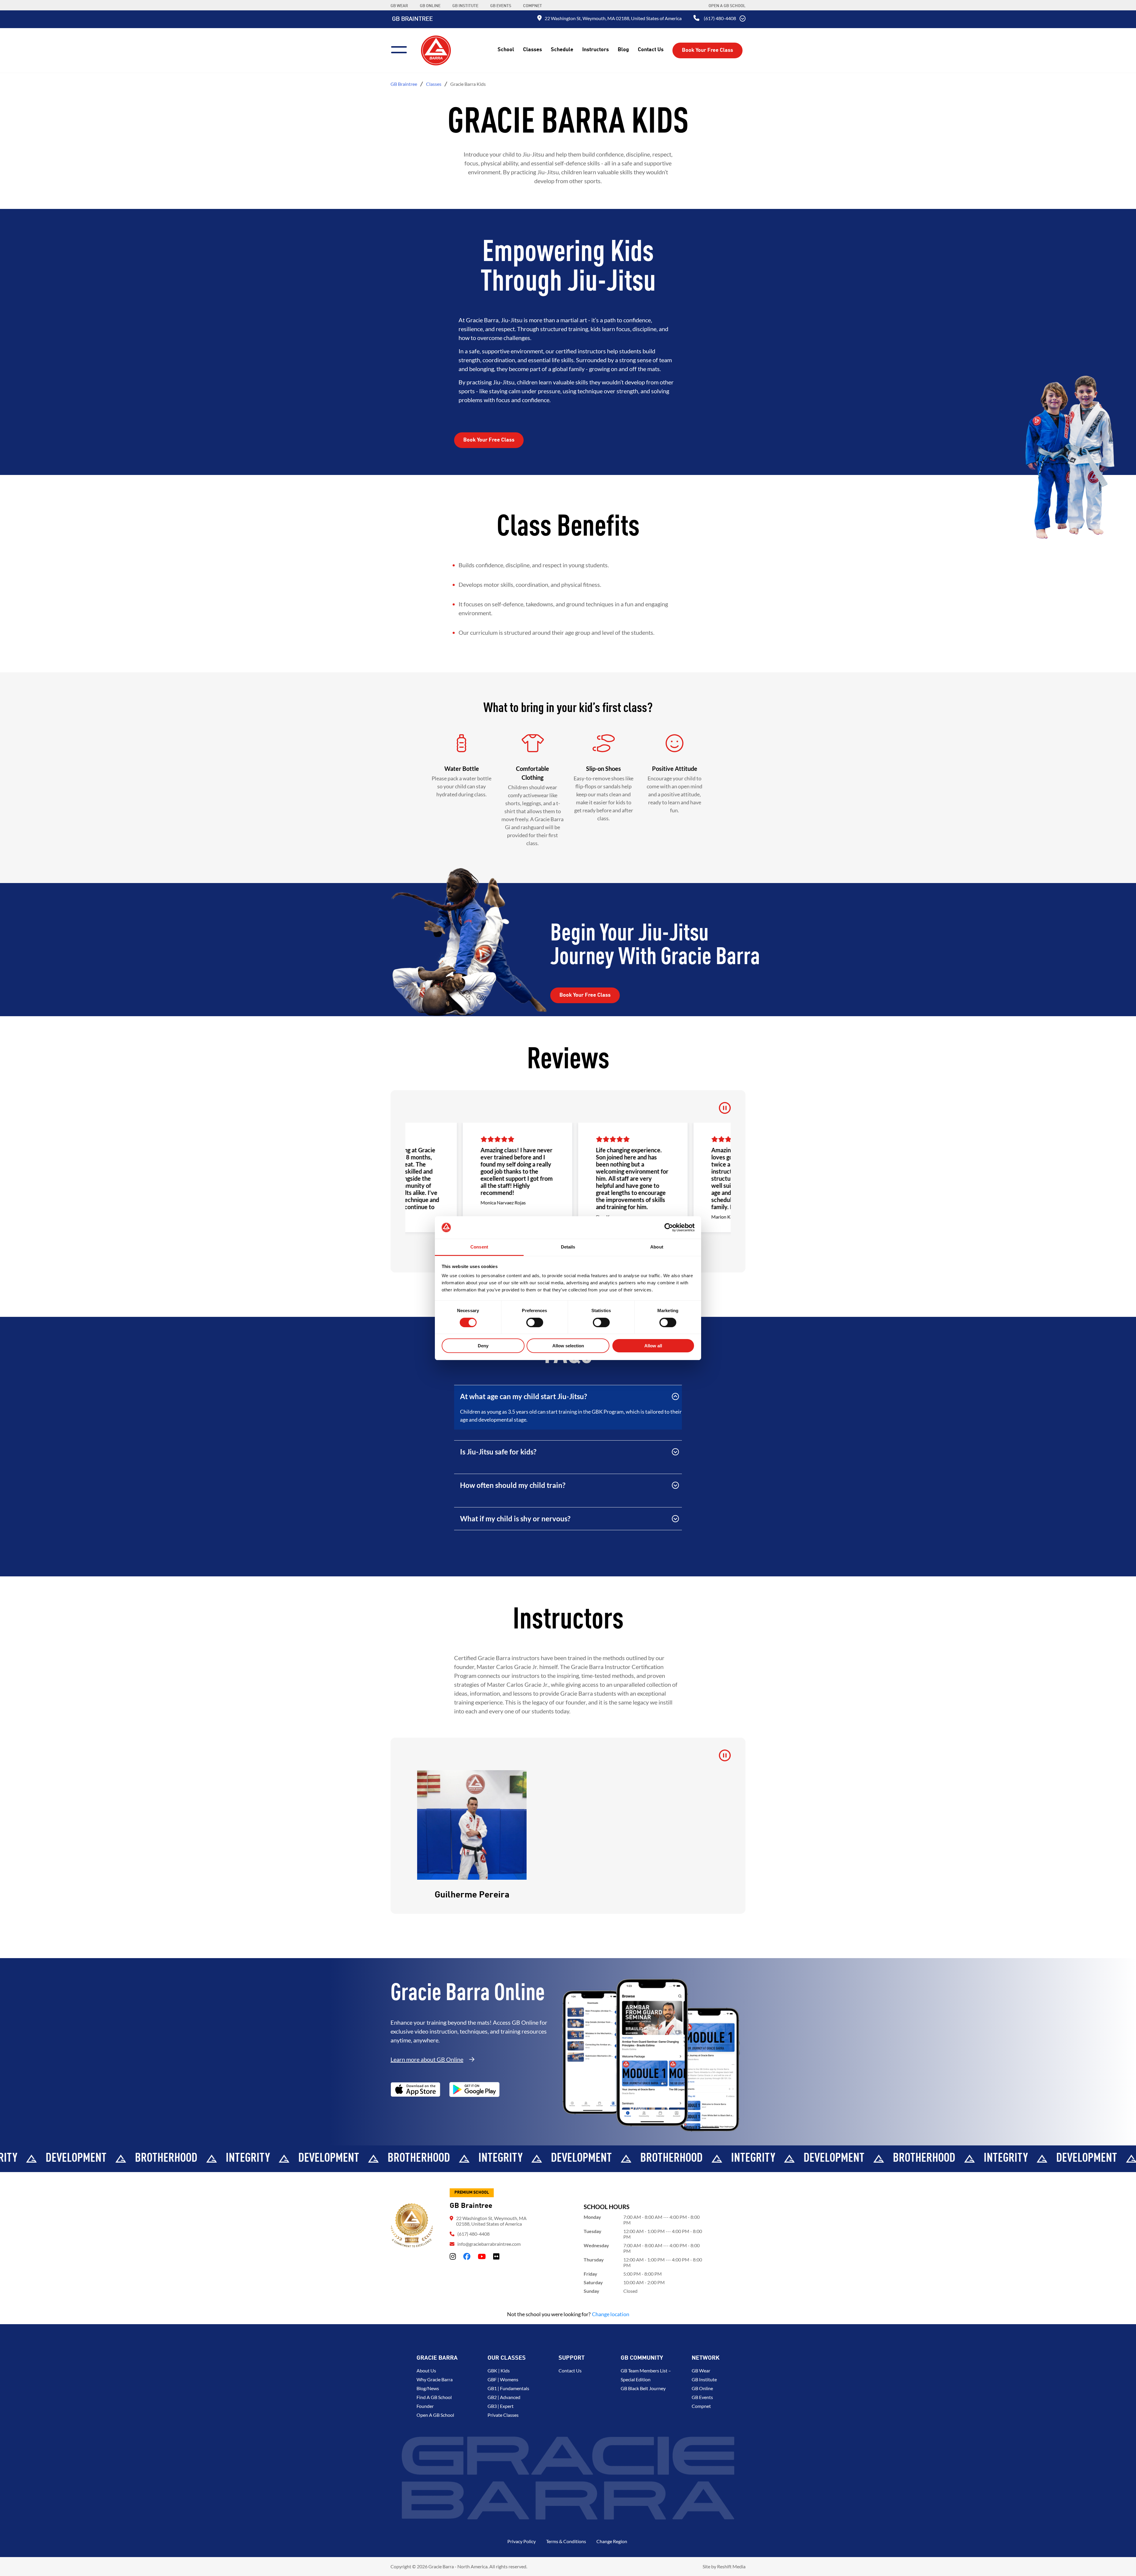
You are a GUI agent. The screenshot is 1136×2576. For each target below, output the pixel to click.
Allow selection (568, 1346)
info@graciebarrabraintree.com (489, 2244)
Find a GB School (434, 2397)
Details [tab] (568, 1247)
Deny (483, 1346)
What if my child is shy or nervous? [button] (515, 1519)
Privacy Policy (522, 2541)
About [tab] (657, 1247)
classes (434, 84)
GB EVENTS (501, 6)
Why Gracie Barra (435, 2379)
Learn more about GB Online (427, 2059)
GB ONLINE (430, 6)
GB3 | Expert (501, 2406)
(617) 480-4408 (720, 18)
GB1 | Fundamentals (508, 2388)
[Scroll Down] (743, 19)
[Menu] (401, 49)
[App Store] (415, 2090)
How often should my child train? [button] (513, 1485)
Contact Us (651, 50)
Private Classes (503, 2415)
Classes (532, 50)
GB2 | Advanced (504, 2397)
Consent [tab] (479, 1247)
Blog (623, 50)
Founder (425, 2406)
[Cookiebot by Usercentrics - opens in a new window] (669, 1227)
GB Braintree (412, 19)
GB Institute (704, 2379)
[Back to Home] (436, 50)
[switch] (535, 1322)
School (506, 50)
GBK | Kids (499, 2370)
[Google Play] (475, 2090)
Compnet (701, 2406)
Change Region (612, 2541)
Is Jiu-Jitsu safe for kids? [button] (498, 1452)
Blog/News (428, 2388)
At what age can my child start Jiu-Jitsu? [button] (523, 1396)
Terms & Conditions (566, 2541)
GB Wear (701, 2370)
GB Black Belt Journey (643, 2388)
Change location (611, 2314)
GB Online (702, 2388)
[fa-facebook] (467, 2256)
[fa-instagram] (453, 2256)
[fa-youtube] (482, 2256)
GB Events (702, 2397)
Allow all (653, 1346)
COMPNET (532, 6)
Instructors (596, 50)
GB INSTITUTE (465, 6)
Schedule (562, 50)
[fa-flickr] (496, 2256)
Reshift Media (731, 2566)
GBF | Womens (503, 2379)
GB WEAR (399, 6)
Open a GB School (727, 6)
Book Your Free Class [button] (707, 50)
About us (426, 2370)
